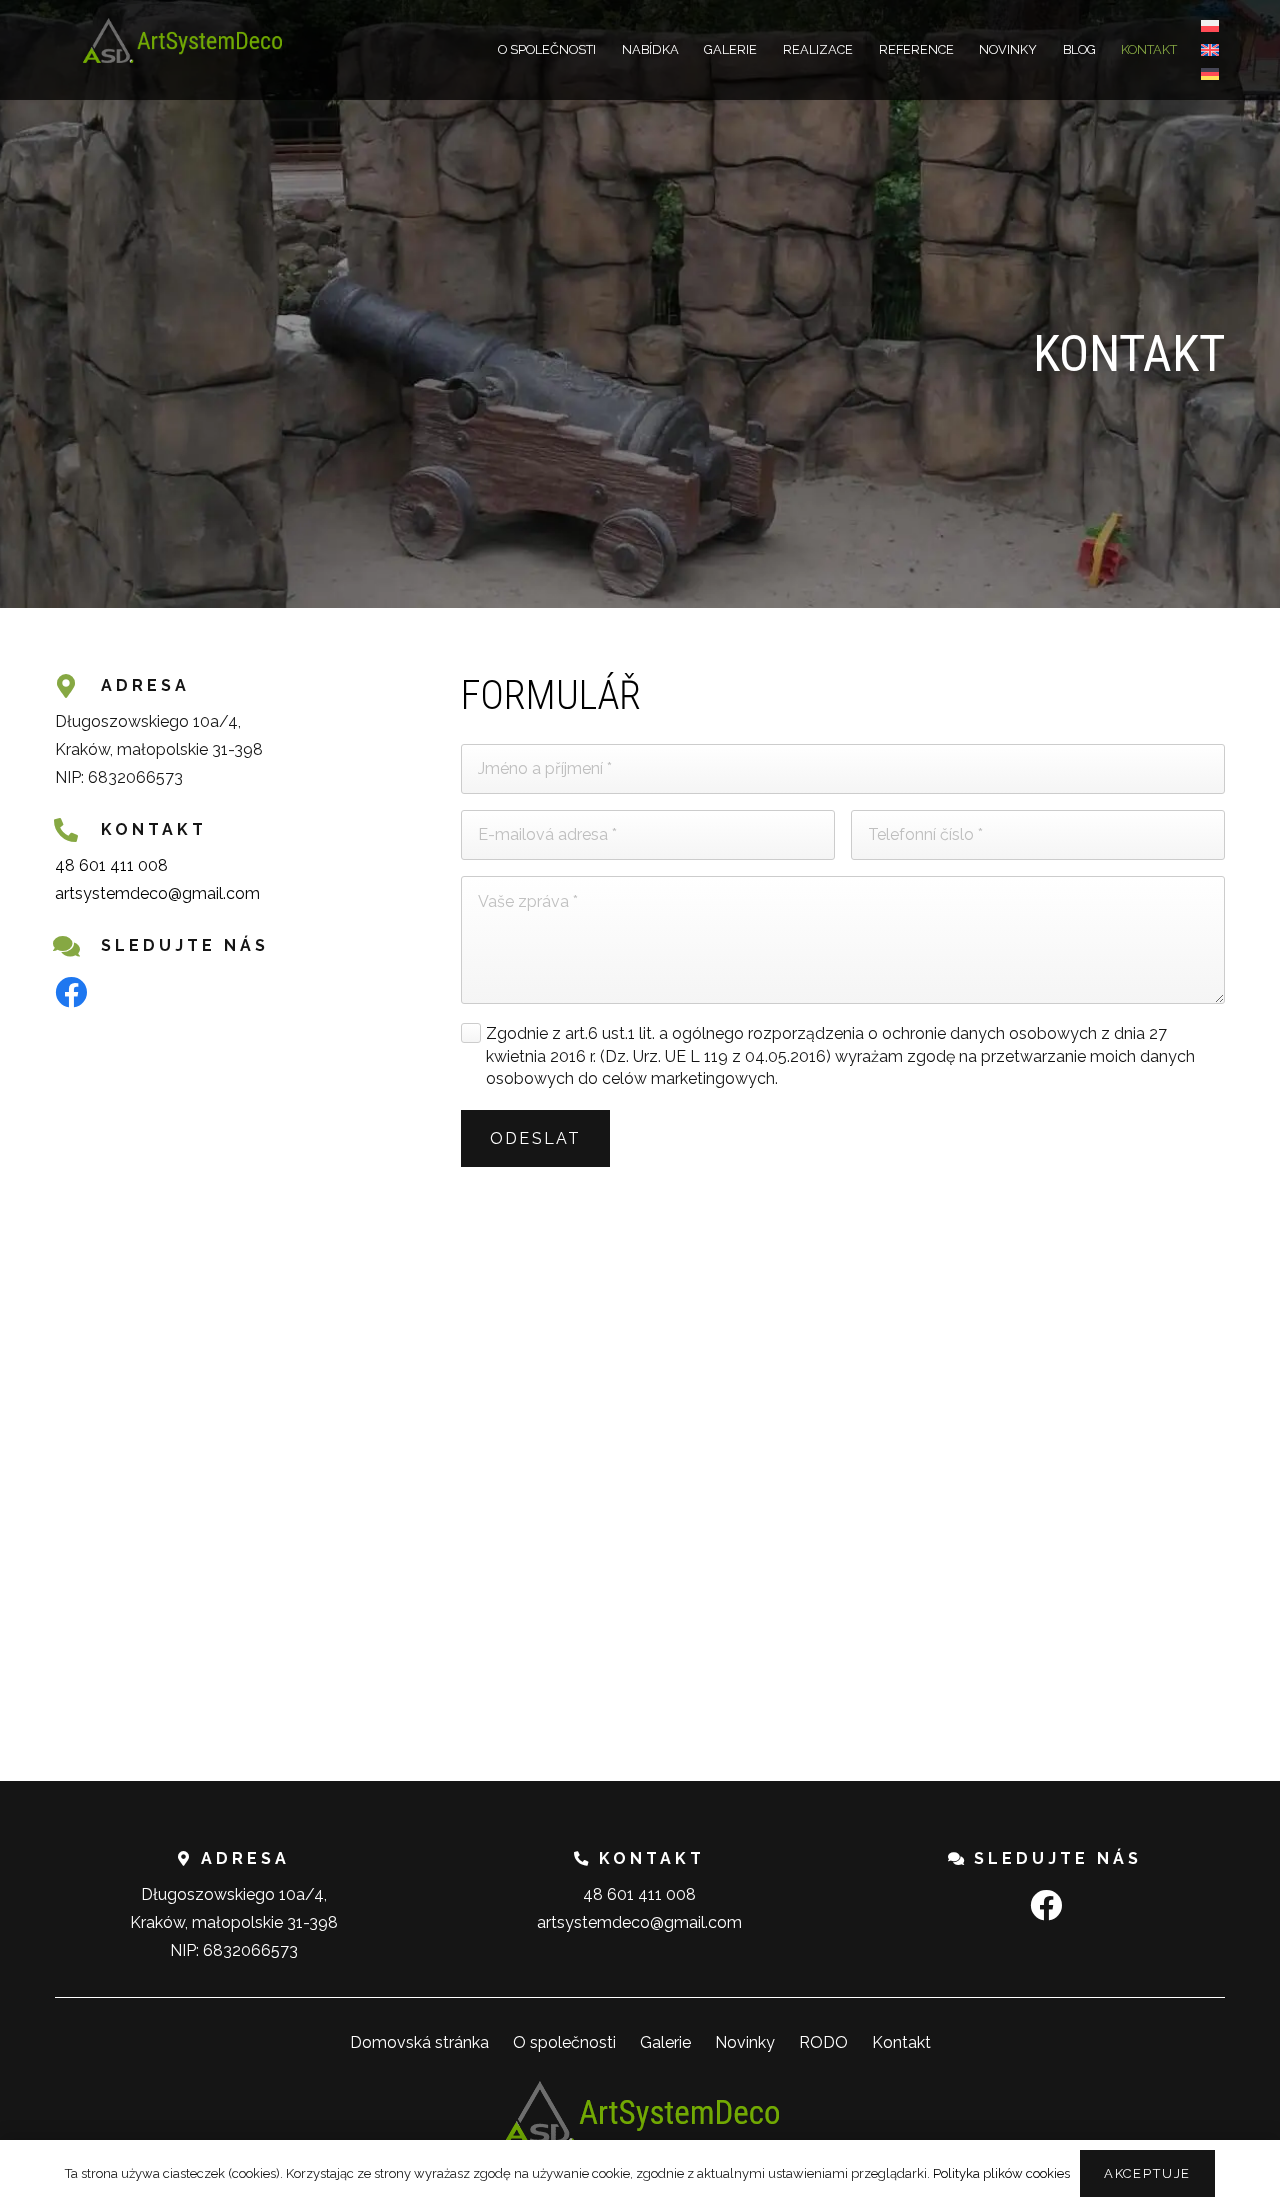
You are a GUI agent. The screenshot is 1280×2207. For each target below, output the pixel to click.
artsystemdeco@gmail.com (157, 893)
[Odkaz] (181, 40)
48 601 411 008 (111, 865)
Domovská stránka (419, 2042)
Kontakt (901, 2042)
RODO (823, 2042)
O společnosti (564, 2042)
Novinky (745, 2042)
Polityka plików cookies (1001, 2173)
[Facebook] (71, 992)
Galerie (665, 2042)
